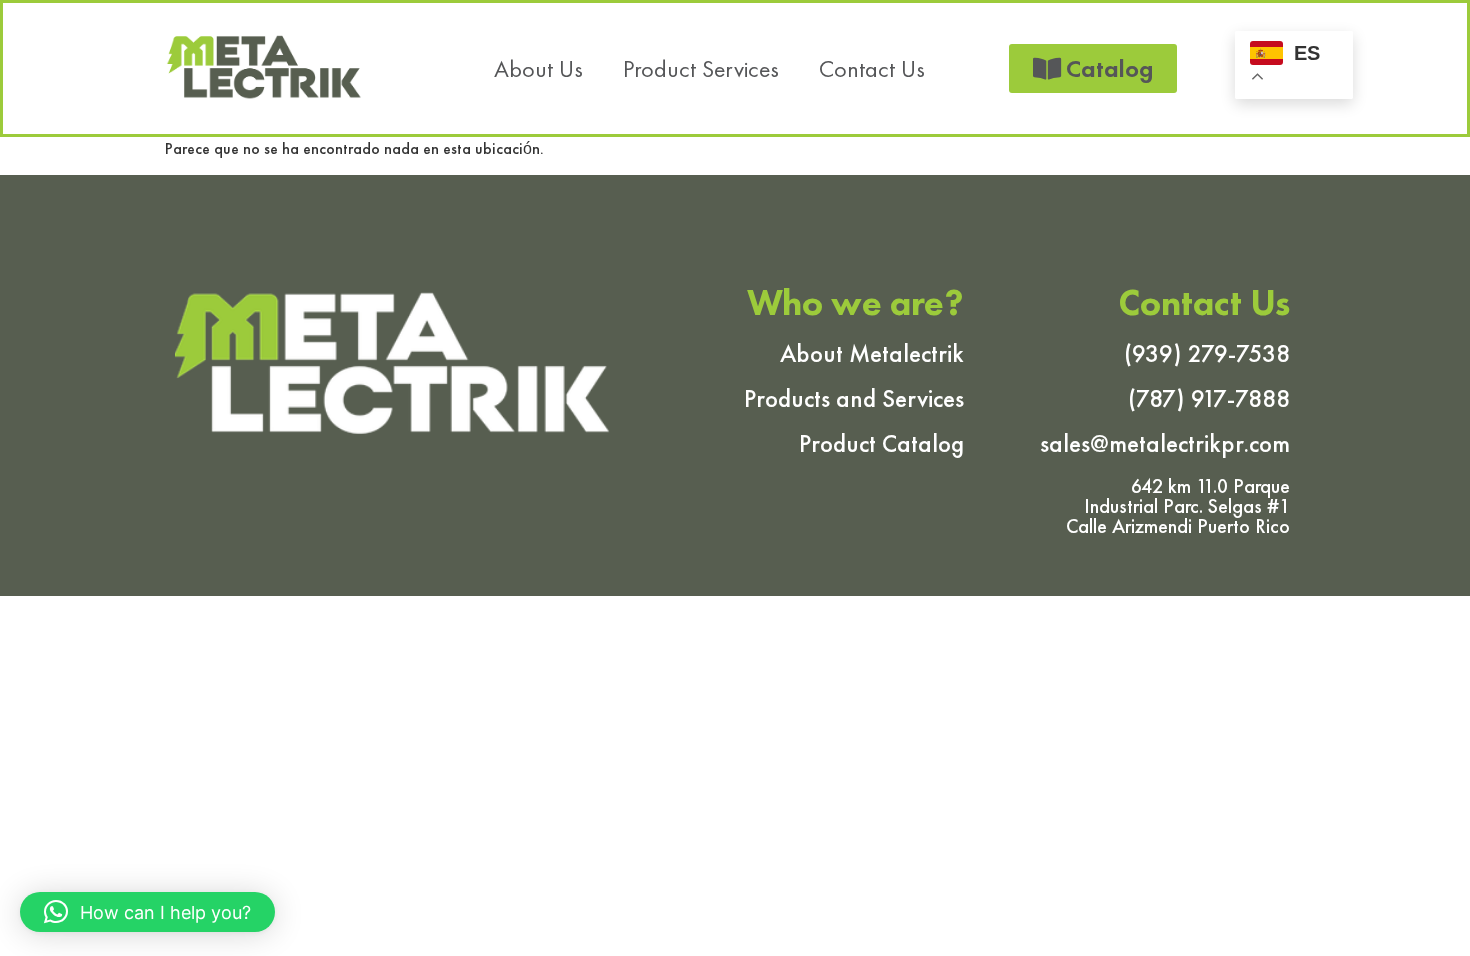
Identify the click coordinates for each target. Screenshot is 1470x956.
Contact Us (872, 68)
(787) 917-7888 (1209, 398)
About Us (538, 68)
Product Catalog (881, 443)
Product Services (701, 68)
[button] (147, 912)
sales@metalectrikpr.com (1165, 443)
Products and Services (854, 398)
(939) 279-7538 (1207, 353)
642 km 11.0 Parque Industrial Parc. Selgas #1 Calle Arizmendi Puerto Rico (1178, 506)
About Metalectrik (872, 353)
